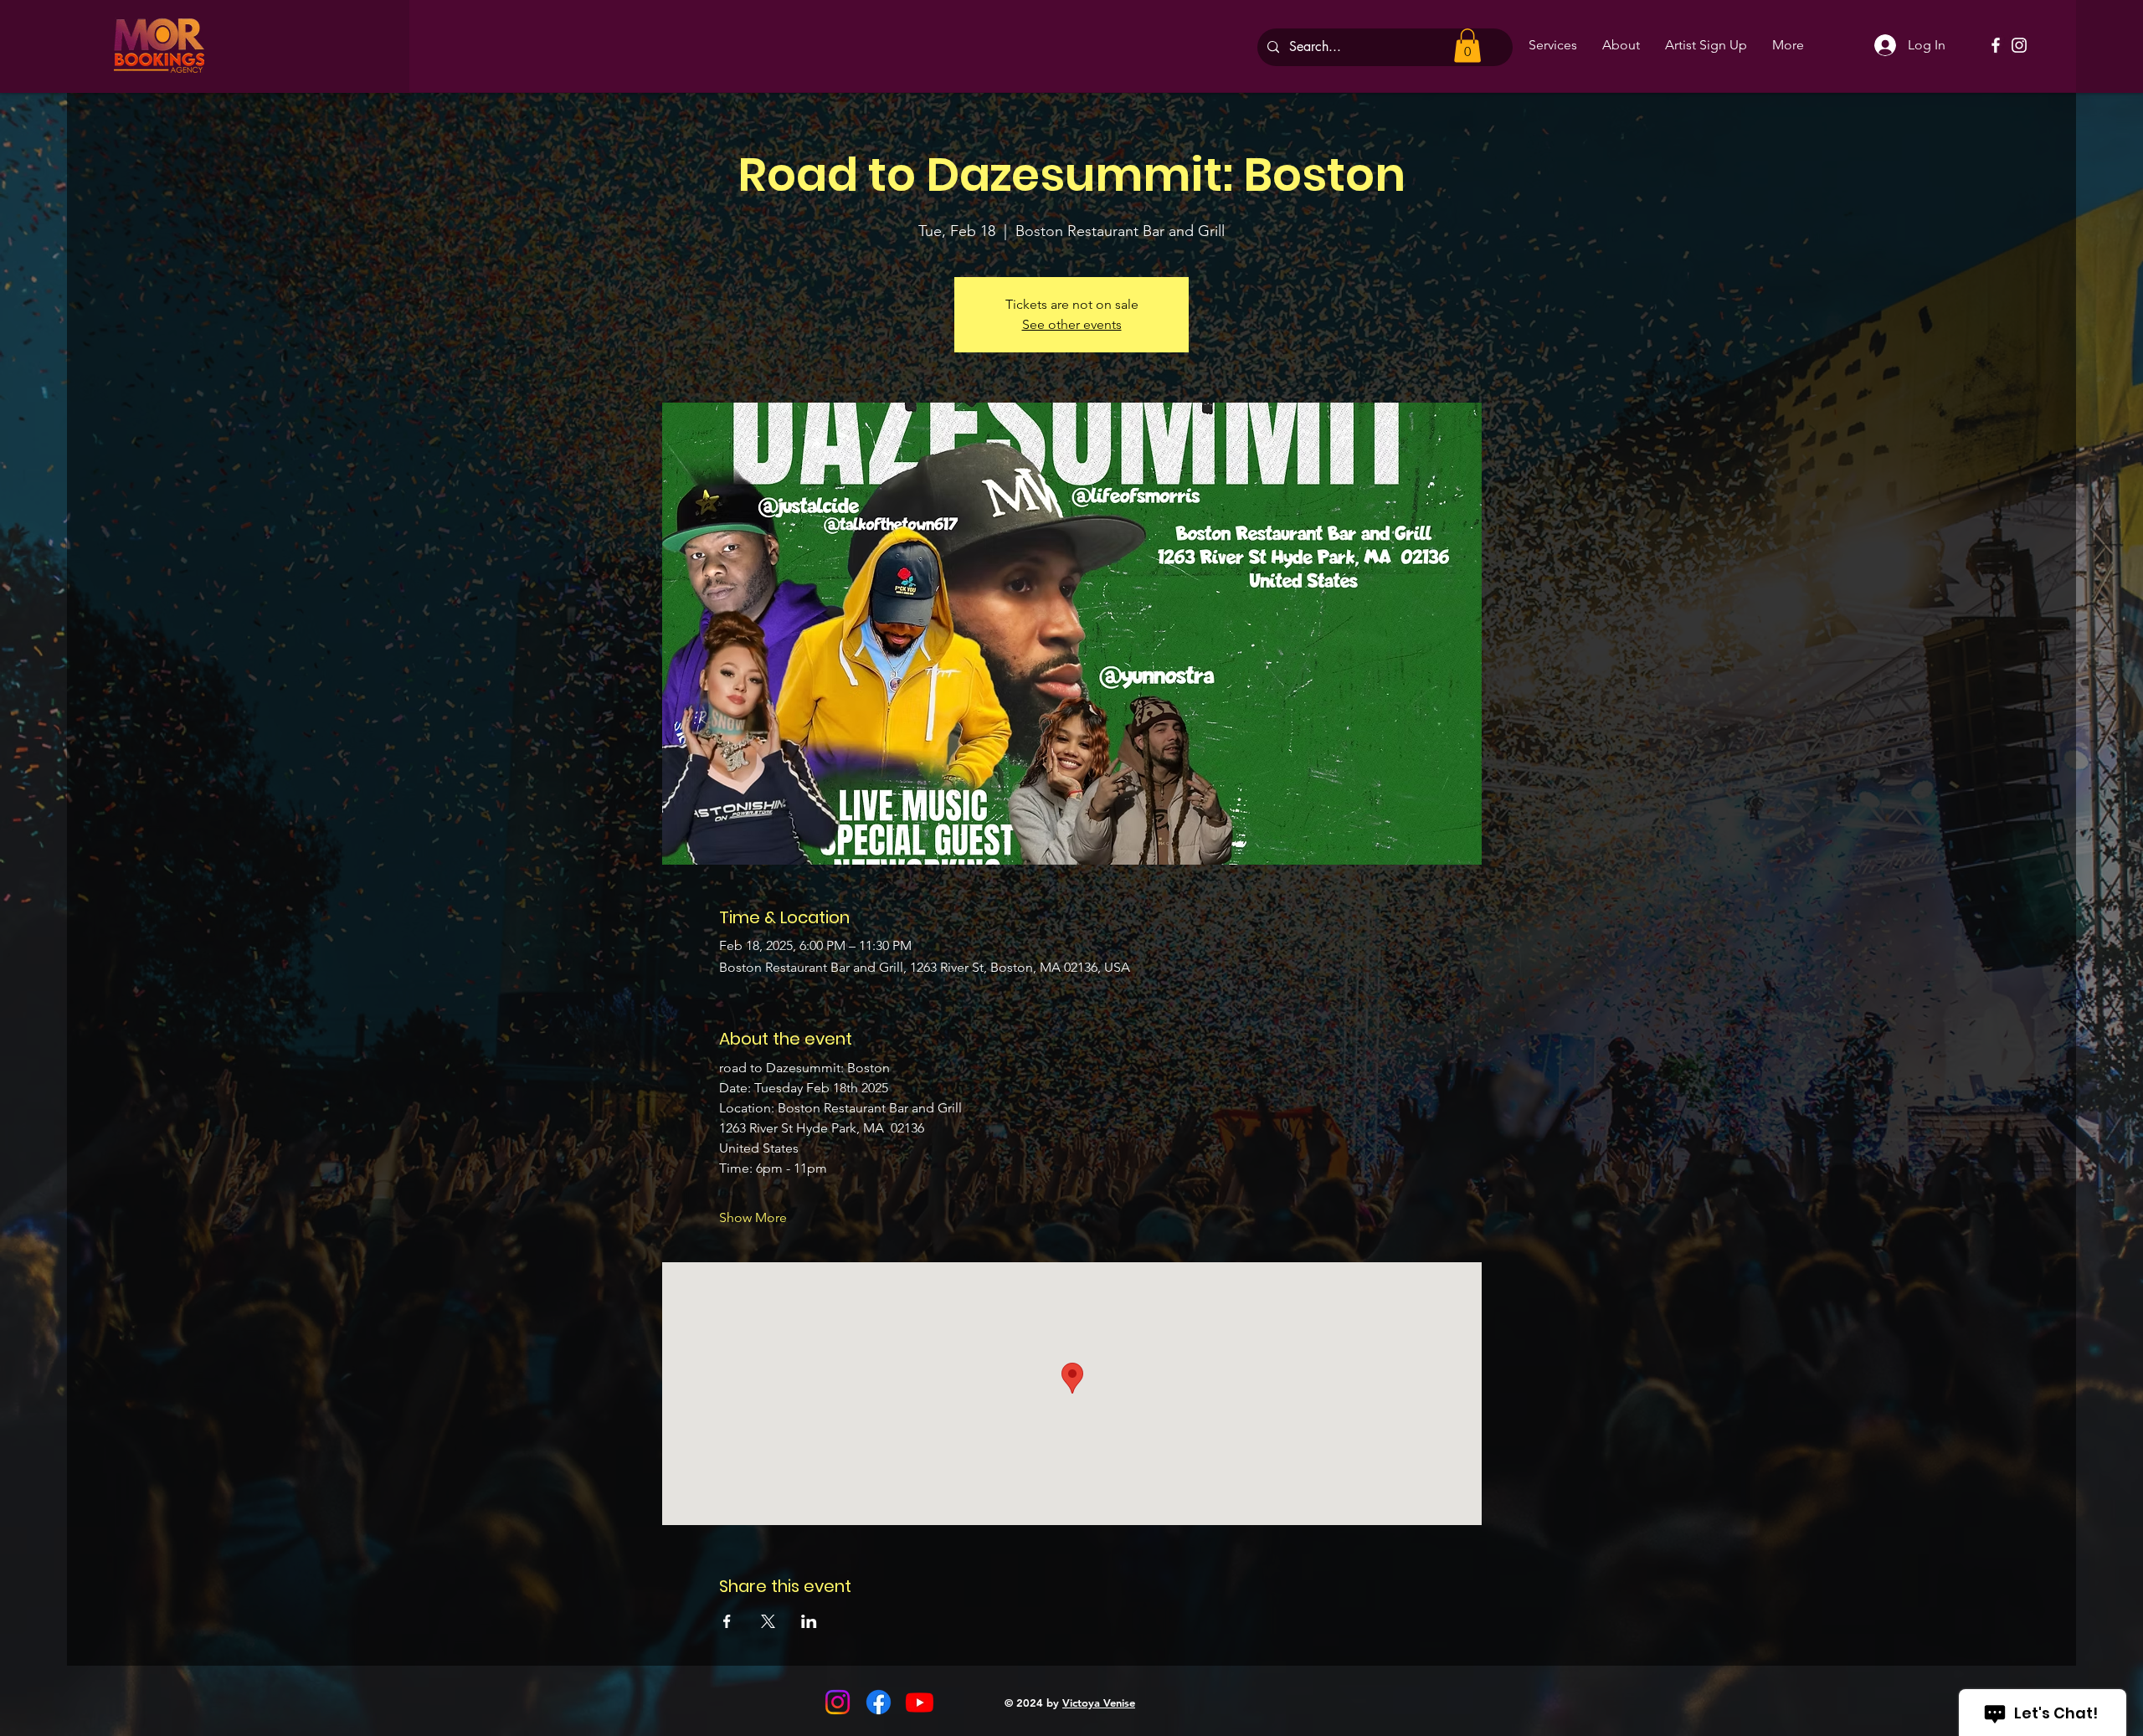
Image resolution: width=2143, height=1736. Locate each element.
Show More (753, 1217)
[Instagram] (2019, 45)
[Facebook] (1996, 45)
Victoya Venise (1099, 1703)
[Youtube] (920, 1702)
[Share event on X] (768, 1621)
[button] (1467, 46)
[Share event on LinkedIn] (809, 1621)
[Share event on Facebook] (727, 1621)
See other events (1072, 324)
